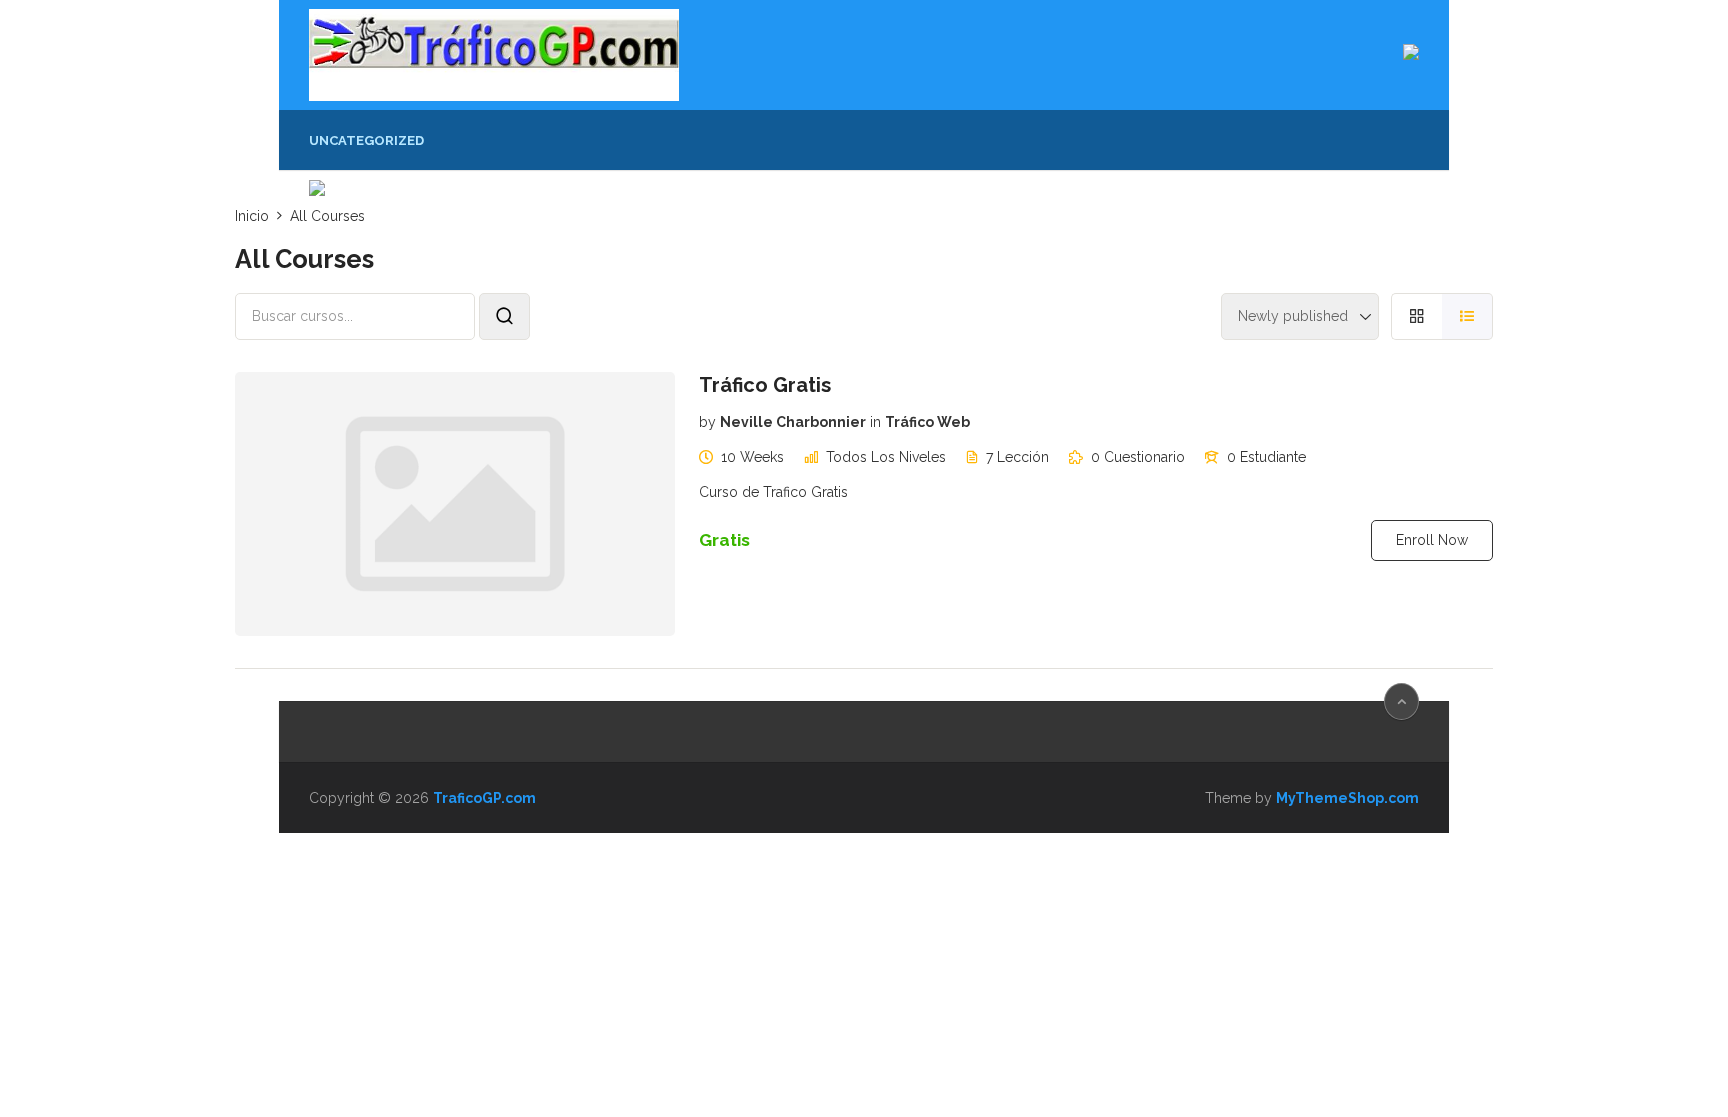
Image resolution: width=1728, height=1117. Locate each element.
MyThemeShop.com (1347, 798)
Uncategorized (366, 140)
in (875, 422)
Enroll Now (1432, 540)
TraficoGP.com (484, 798)
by (707, 422)
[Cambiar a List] (1467, 316)
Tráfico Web (927, 422)
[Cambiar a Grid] (1416, 316)
